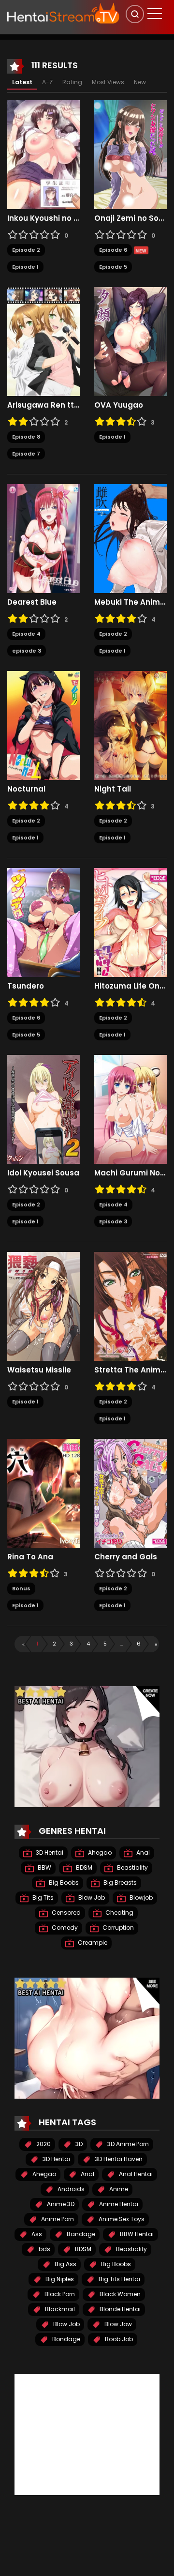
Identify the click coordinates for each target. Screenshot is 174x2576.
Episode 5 (113, 267)
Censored (65, 1913)
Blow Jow (117, 2324)
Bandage (80, 2234)
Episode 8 (26, 437)
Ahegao (99, 1852)
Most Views (108, 82)
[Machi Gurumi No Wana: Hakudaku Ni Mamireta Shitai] (130, 1109)
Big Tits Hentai (119, 2279)
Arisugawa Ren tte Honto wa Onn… (43, 405)
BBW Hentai (136, 2234)
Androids (70, 2189)
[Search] (135, 14)
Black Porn (59, 2294)
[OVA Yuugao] (130, 341)
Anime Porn (57, 2219)
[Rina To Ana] (43, 1493)
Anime (118, 2189)
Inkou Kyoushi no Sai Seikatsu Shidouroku (43, 218)
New (140, 82)
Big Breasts (119, 1882)
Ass (36, 2234)
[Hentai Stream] (63, 13)
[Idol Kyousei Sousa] (43, 1109)
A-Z (47, 82)
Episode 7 (26, 454)
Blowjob (140, 1898)
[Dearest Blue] (43, 538)
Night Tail (113, 789)
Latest (22, 82)
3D (78, 2144)
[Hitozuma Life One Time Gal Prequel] (130, 922)
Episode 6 (113, 250)
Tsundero (26, 986)
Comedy (64, 1928)
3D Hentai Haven (118, 2159)
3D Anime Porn (127, 2144)
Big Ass (65, 2264)
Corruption (117, 1928)
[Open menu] (155, 14)
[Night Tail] (130, 725)
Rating (72, 82)
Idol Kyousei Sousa (43, 1173)
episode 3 (27, 651)
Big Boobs (63, 1882)
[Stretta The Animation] (130, 1306)
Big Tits (42, 1898)
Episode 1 (25, 267)
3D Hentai (49, 1852)
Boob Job (118, 2339)
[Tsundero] (43, 922)
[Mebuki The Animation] (130, 538)
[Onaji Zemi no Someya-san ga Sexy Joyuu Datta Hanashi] (130, 154)
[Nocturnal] (43, 725)
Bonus (21, 1588)
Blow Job (91, 1898)
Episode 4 (26, 634)
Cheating (119, 1913)
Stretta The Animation (130, 1370)
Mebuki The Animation (130, 602)
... (122, 1644)
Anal (142, 1852)
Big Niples (59, 2279)
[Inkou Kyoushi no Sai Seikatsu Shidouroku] (43, 154)
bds (44, 2249)
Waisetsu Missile (39, 1370)
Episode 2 (26, 250)
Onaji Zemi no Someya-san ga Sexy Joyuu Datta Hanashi (130, 218)
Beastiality (132, 1867)
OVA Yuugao (119, 405)
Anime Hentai (118, 2204)
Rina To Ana (30, 1557)
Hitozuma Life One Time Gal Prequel (130, 986)
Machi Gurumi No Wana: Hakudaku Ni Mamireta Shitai (130, 1173)
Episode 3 (113, 1221)
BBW (44, 1867)
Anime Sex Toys (121, 2219)
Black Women (119, 2294)
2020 (43, 2144)
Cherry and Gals (126, 1557)
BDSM (83, 1867)
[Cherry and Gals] (130, 1493)
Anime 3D (60, 2204)
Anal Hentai (135, 2174)
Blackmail (59, 2309)
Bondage (65, 2339)
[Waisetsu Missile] (43, 1306)
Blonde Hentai (119, 2309)
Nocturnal (26, 789)
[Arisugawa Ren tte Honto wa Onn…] (43, 341)
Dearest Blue (32, 602)
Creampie (92, 1943)
